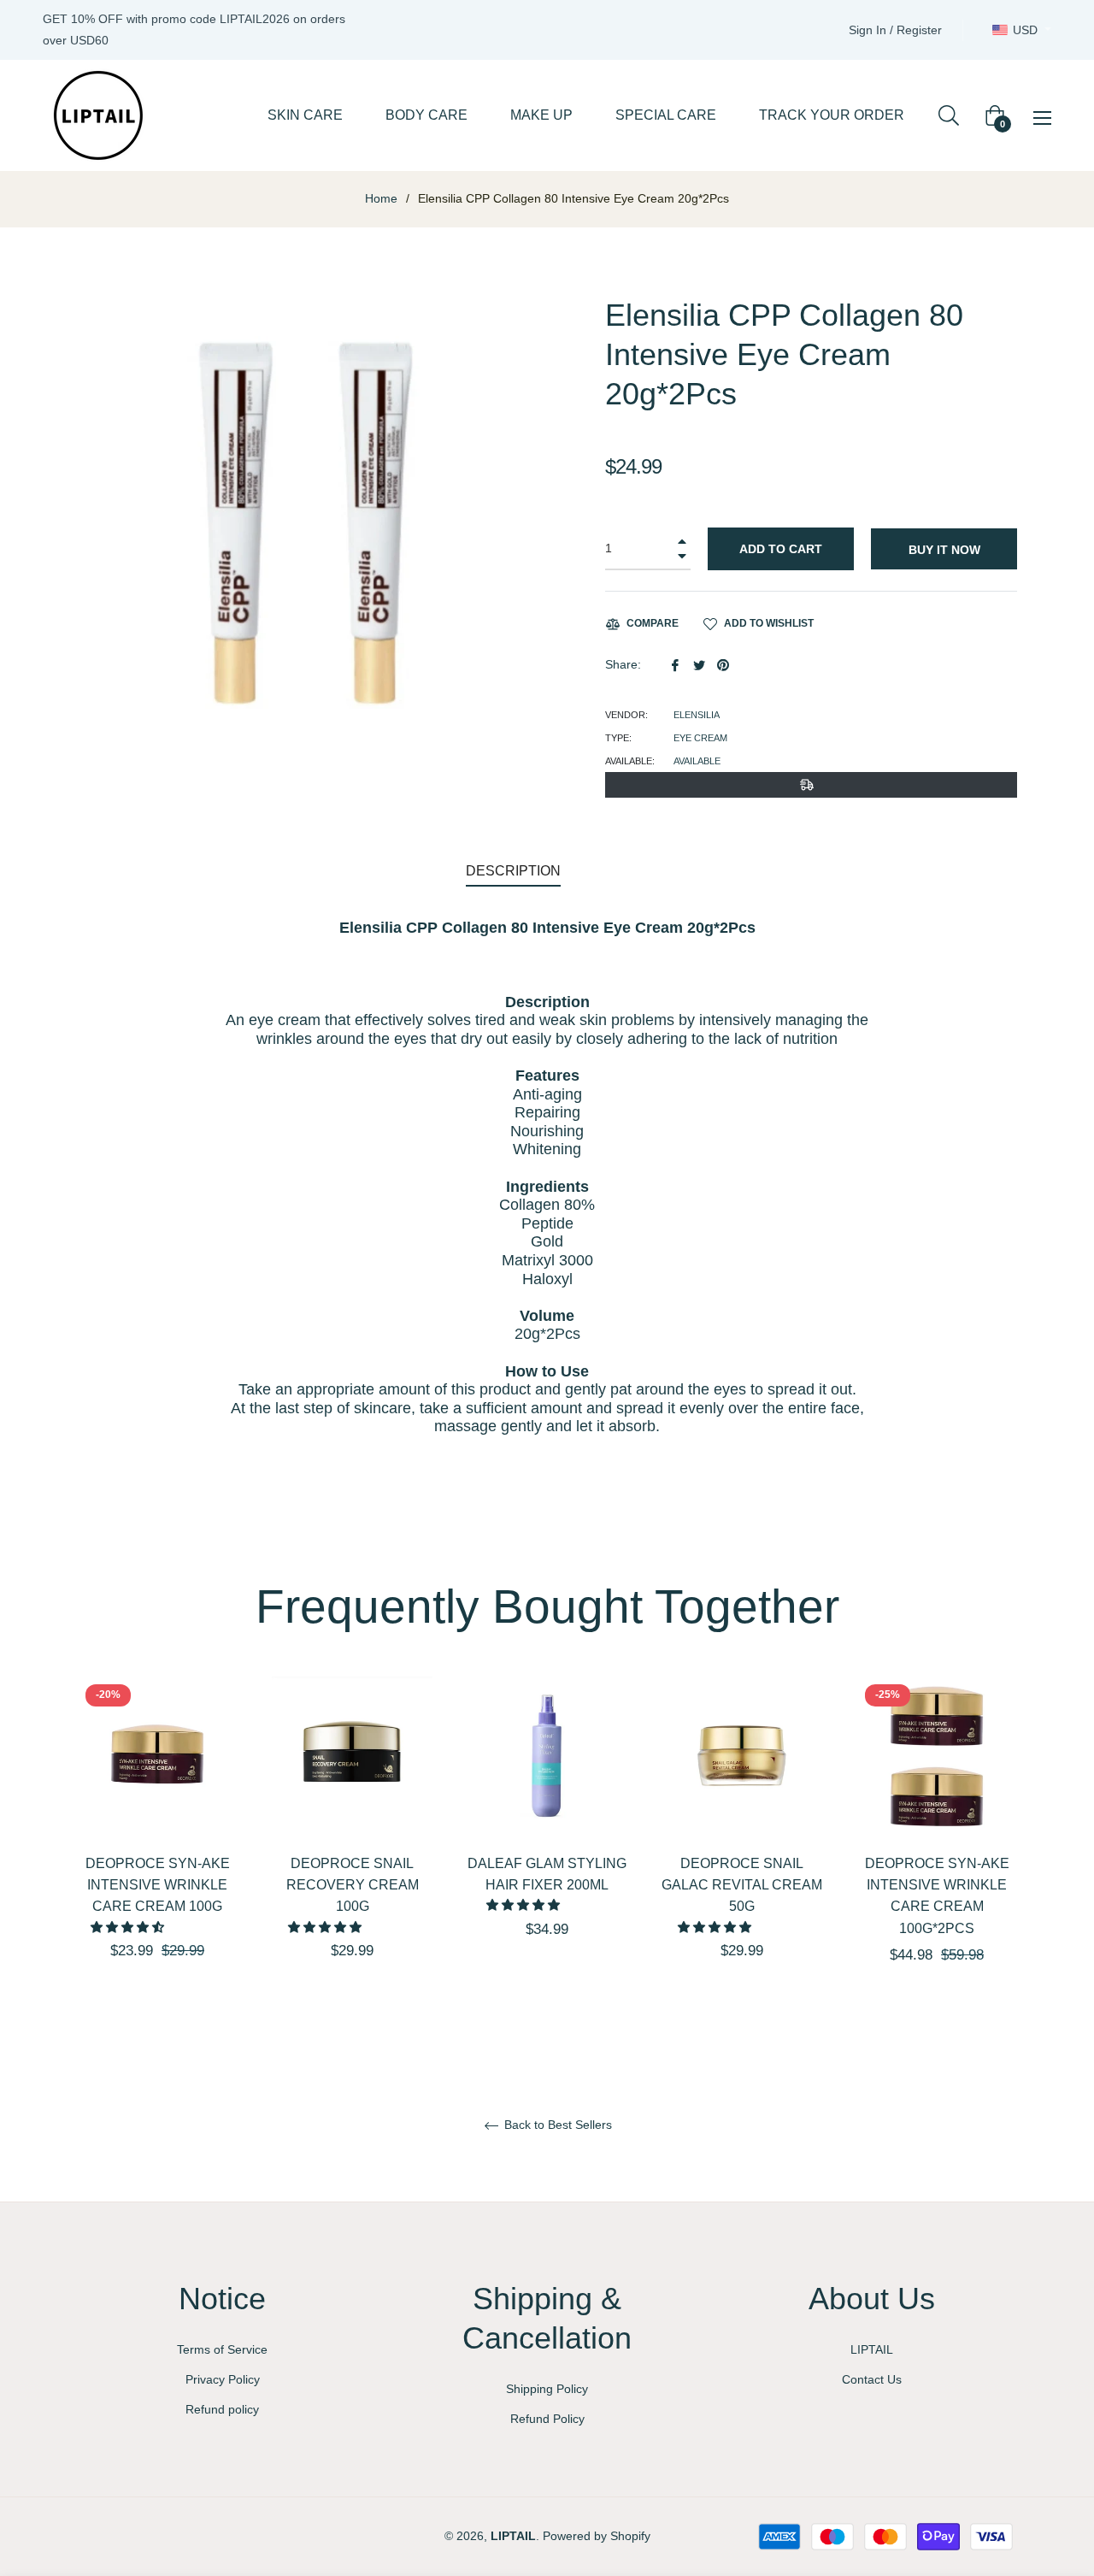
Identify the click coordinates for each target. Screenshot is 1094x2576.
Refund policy (222, 2409)
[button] (129, 1927)
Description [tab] (513, 871)
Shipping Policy (547, 2389)
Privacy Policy (223, 2379)
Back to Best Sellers (556, 2125)
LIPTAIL (872, 2349)
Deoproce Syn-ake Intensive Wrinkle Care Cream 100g (158, 1885)
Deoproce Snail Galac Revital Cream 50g (742, 1885)
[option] (157, 1848)
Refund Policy (547, 2419)
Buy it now (944, 550)
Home (381, 198)
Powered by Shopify (597, 2536)
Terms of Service (222, 2349)
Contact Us (872, 2379)
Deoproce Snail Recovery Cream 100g (353, 1885)
